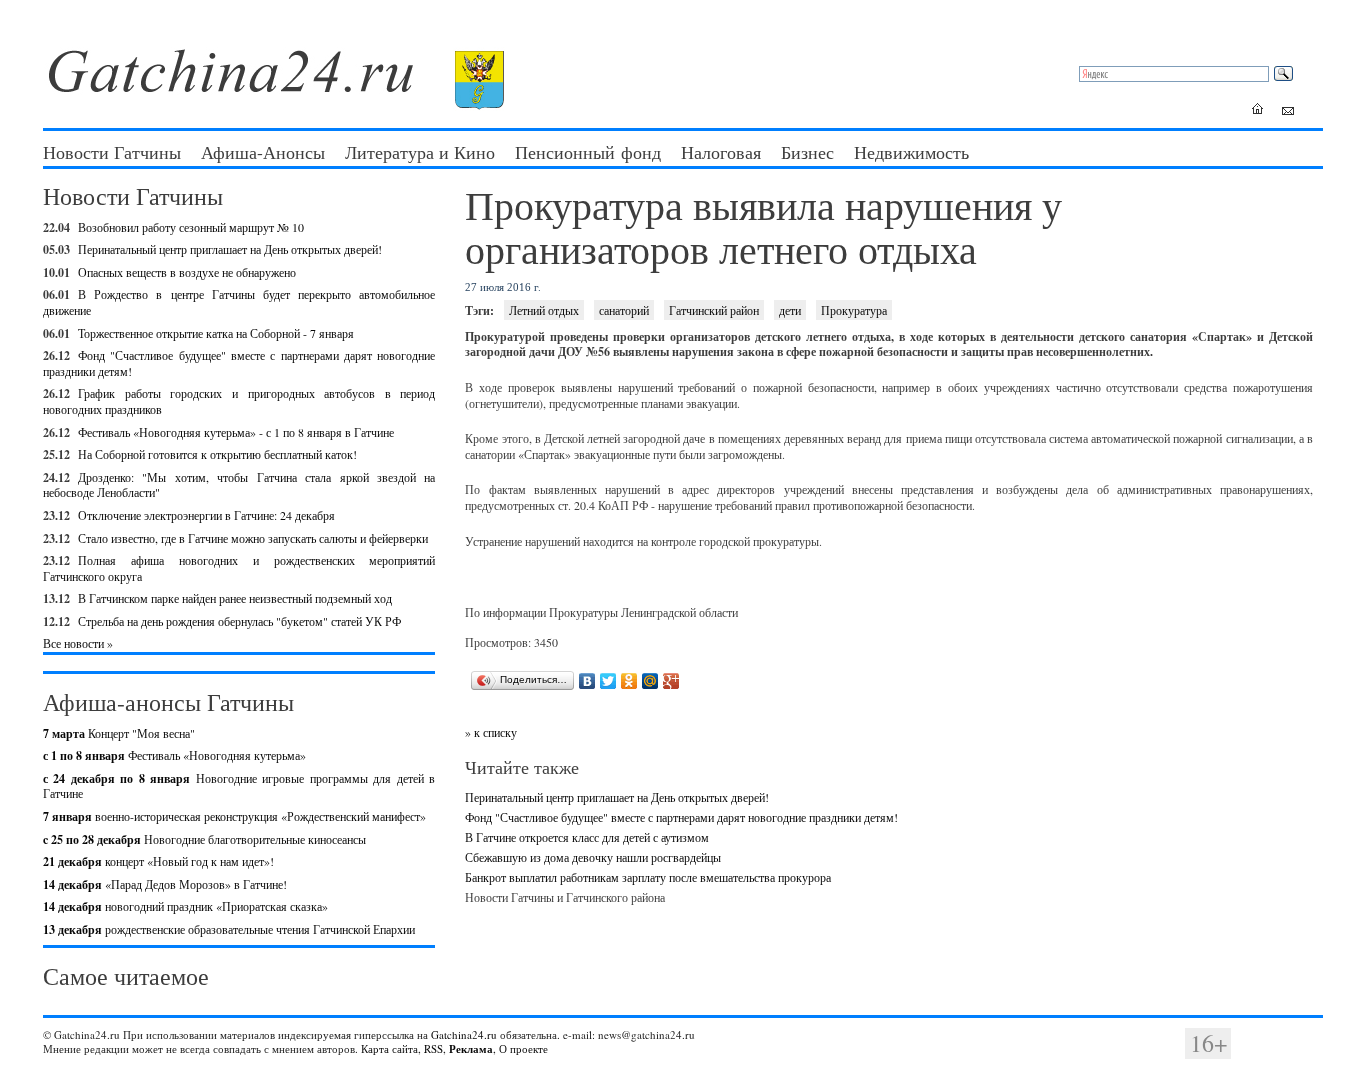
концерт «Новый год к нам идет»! (158, 861)
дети (790, 310)
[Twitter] (608, 681)
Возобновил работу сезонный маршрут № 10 (191, 227)
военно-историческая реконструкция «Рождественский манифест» (234, 816)
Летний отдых (544, 310)
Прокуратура (854, 310)
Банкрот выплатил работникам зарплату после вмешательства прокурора (648, 877)
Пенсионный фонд (588, 152)
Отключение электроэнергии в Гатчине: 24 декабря (206, 515)
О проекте (523, 1048)
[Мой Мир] (650, 681)
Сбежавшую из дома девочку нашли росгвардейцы (593, 857)
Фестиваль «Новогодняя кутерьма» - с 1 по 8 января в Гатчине (236, 432)
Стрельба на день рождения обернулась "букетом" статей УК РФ (239, 621)
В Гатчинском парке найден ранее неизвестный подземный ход (235, 598)
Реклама (471, 1049)
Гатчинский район (714, 310)
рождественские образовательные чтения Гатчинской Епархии (229, 929)
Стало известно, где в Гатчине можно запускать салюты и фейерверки (253, 538)
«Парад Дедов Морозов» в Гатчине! (165, 884)
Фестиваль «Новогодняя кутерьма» (174, 755)
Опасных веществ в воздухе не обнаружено (187, 272)
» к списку (491, 732)
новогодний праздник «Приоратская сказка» (185, 906)
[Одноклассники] (629, 681)
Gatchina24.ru (464, 1034)
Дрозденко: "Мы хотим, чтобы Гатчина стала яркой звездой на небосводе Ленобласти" (239, 485)
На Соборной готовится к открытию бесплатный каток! (217, 454)
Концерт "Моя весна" (119, 733)
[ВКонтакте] (587, 681)
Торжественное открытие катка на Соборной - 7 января (216, 333)
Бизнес (807, 152)
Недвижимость (911, 152)
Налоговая (721, 152)
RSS (433, 1048)
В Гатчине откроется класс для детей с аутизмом (587, 837)
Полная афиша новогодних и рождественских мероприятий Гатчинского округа (239, 568)
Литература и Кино (420, 152)
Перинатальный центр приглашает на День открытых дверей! (230, 249)
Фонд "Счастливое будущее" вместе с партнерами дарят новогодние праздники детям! (239, 363)
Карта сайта (389, 1048)
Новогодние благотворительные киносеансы (204, 839)
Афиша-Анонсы (263, 152)
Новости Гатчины (112, 152)
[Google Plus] (671, 681)
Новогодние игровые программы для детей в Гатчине (239, 786)
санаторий (624, 310)
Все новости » (78, 643)
